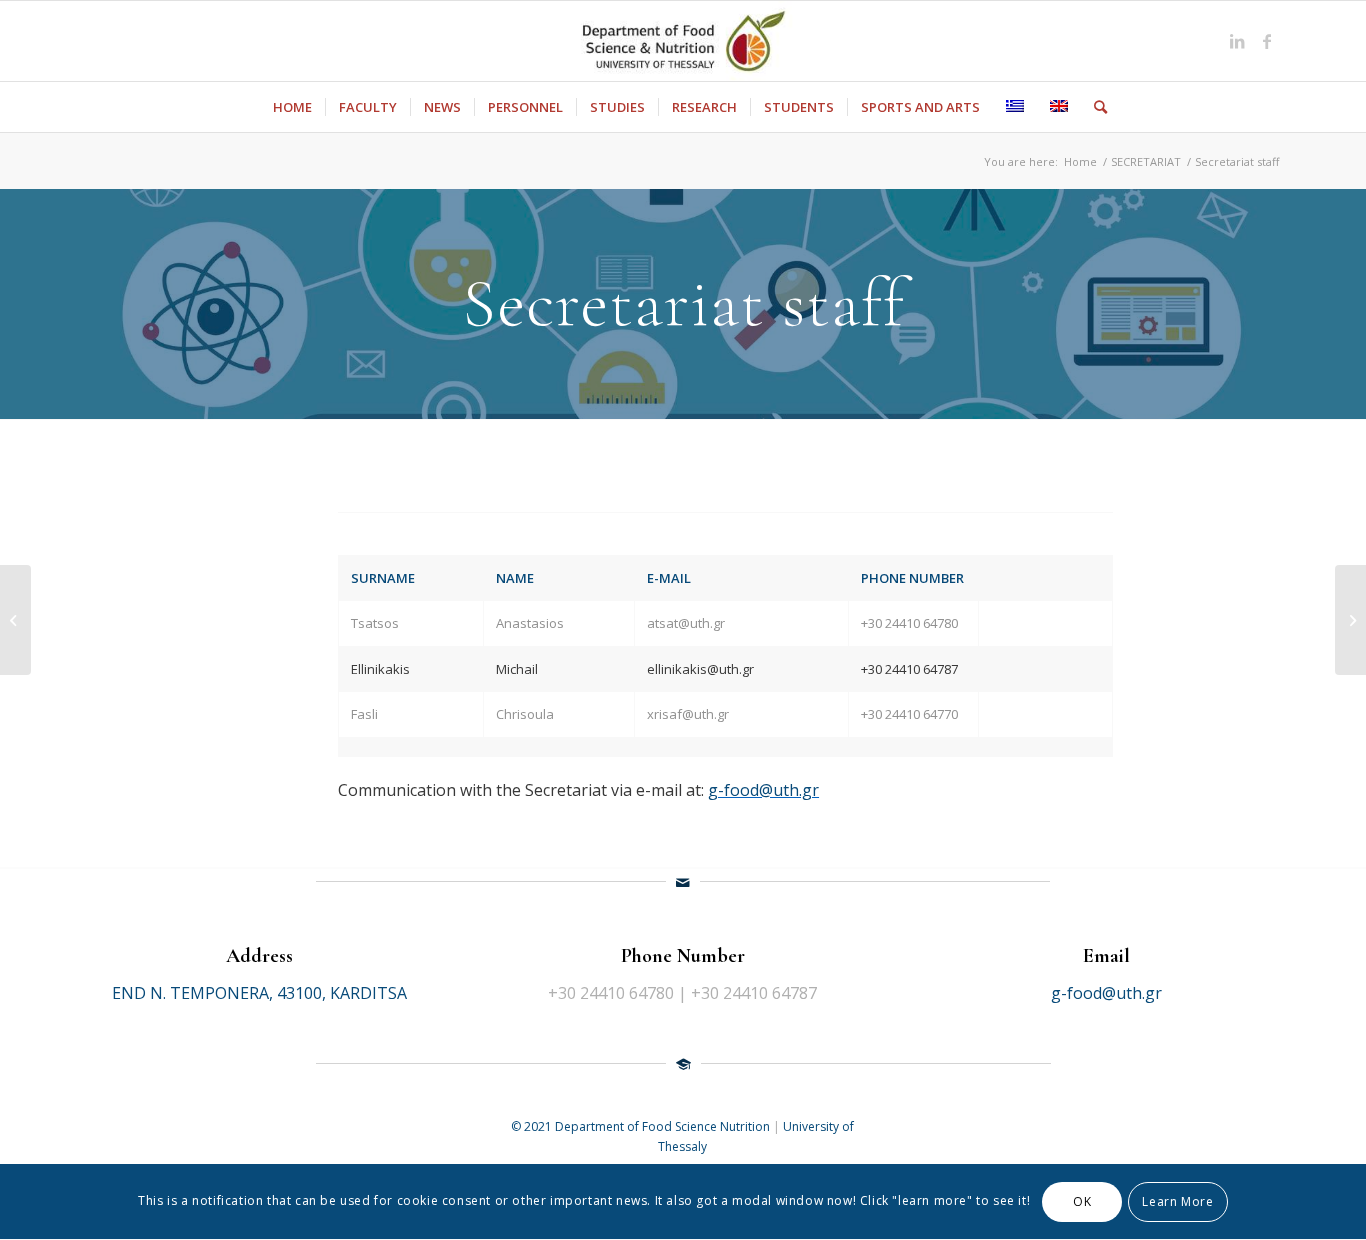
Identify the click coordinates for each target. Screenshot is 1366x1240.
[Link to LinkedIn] (1237, 41)
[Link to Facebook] (1267, 41)
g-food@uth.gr (763, 790)
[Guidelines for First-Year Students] (15, 620)
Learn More (1177, 1201)
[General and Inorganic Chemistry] (1350, 620)
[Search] (1094, 107)
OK (1082, 1201)
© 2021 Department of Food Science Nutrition (642, 1126)
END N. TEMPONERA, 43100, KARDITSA (259, 993)
